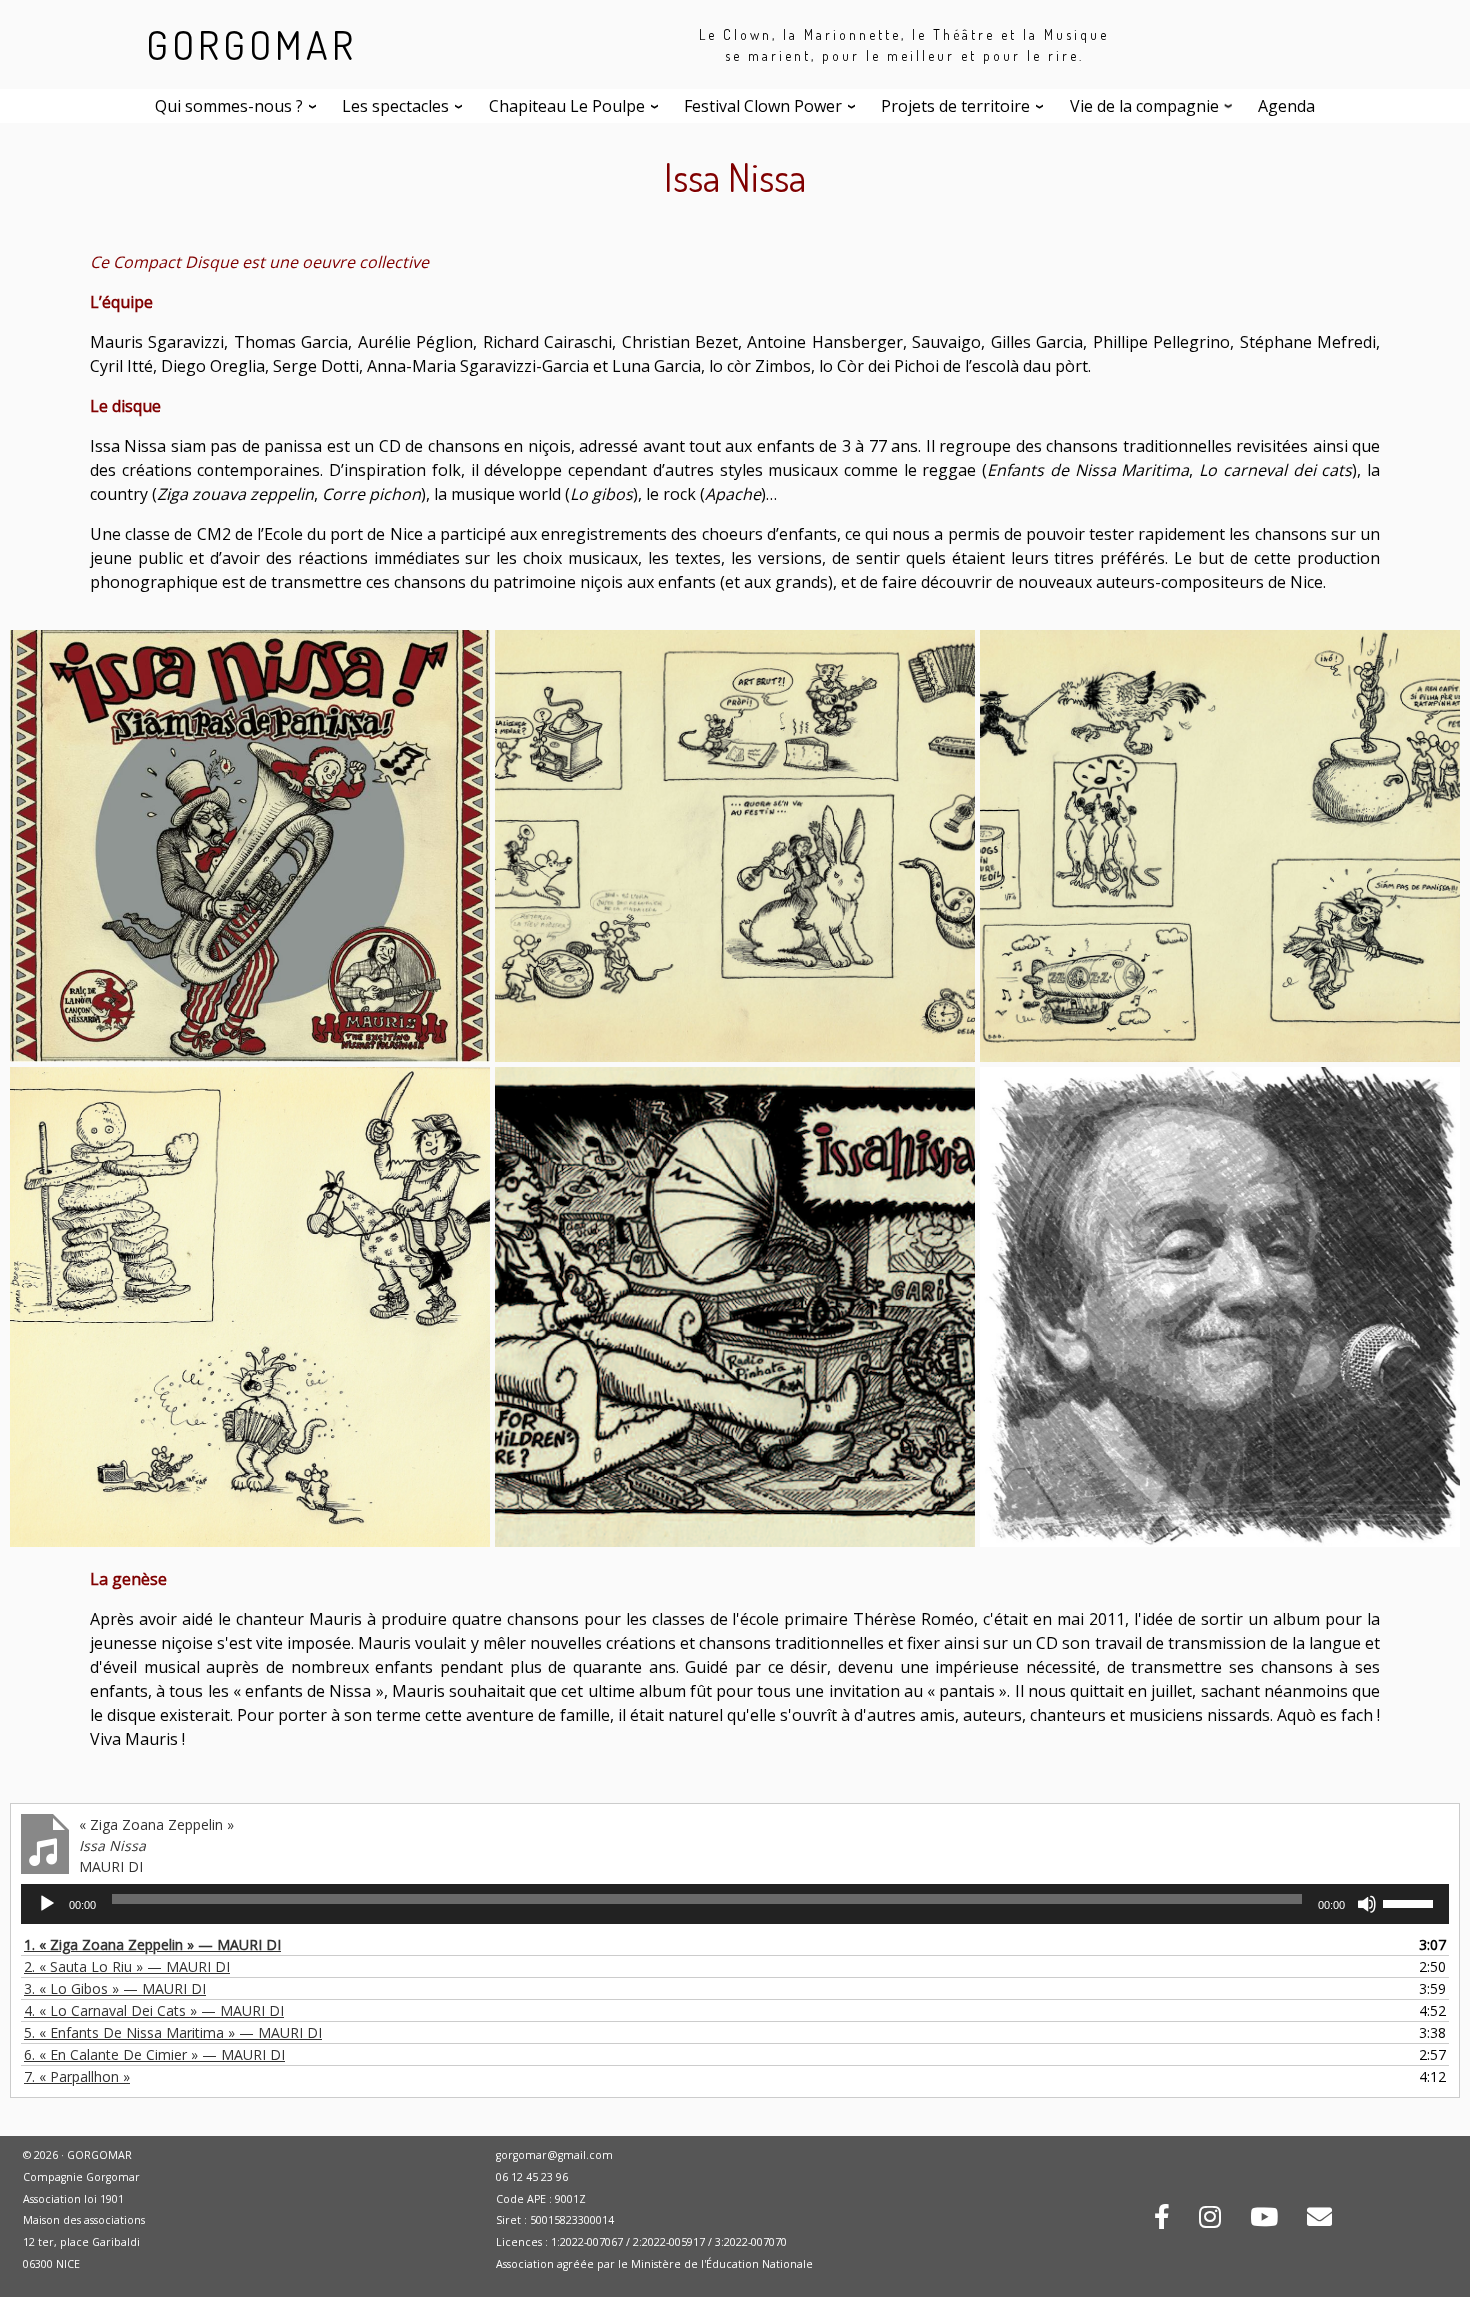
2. (127, 1966)
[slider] (1411, 1902)
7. (77, 2076)
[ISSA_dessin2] (1220, 844)
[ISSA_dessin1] (735, 844)
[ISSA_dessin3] (250, 1305)
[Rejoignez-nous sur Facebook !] (1162, 2220)
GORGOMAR (251, 44)
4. (154, 2010)
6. (154, 2054)
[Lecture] (47, 1904)
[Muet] (1367, 1904)
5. (173, 2032)
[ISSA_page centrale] (735, 1305)
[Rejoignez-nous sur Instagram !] (1210, 2220)
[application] (735, 1904)
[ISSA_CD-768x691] (250, 844)
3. (115, 1988)
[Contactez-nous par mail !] (1319, 2220)
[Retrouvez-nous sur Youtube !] (1264, 2220)
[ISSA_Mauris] (1220, 1305)
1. (152, 1944)
